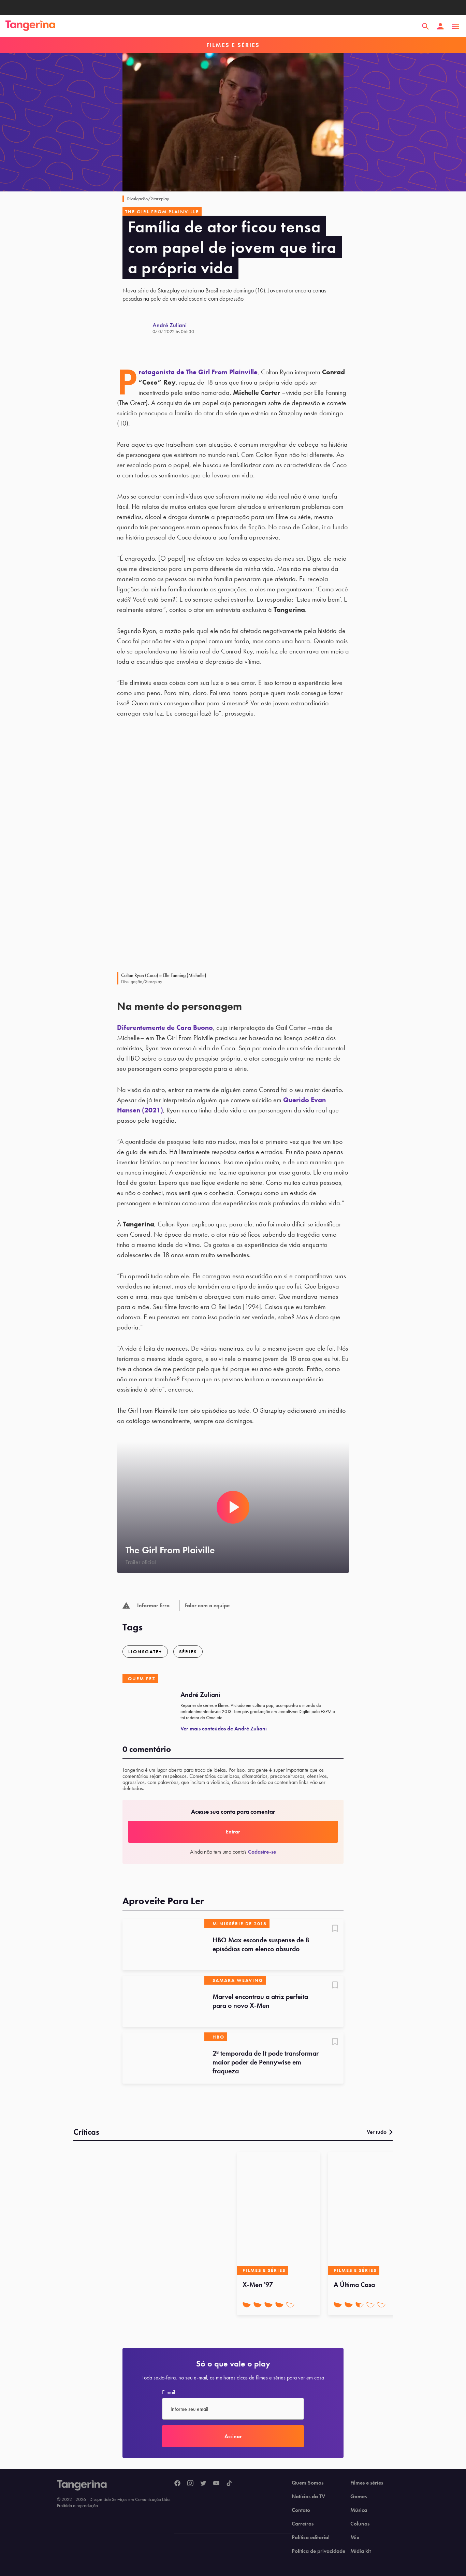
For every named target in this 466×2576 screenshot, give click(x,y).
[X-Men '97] (279, 2213)
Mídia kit (361, 2551)
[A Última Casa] (370, 2213)
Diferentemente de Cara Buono (165, 1027)
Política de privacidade (318, 2551)
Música (359, 2510)
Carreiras (303, 2524)
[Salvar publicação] (335, 1929)
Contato (301, 2510)
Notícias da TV (308, 2496)
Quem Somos (308, 2483)
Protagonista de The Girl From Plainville (198, 372)
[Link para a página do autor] (137, 328)
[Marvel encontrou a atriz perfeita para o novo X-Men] (163, 2001)
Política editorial (311, 2537)
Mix (355, 2537)
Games (359, 2496)
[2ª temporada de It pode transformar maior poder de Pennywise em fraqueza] (163, 2058)
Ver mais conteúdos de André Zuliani (224, 1729)
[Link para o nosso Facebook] (177, 2484)
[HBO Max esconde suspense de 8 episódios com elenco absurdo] (163, 1945)
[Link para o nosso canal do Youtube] (216, 2484)
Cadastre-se (262, 1852)
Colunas (360, 2524)
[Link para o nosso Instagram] (190, 2484)
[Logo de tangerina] (30, 26)
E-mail (169, 2392)
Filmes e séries (367, 2483)
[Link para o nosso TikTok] (229, 2484)
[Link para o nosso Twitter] (203, 2484)
